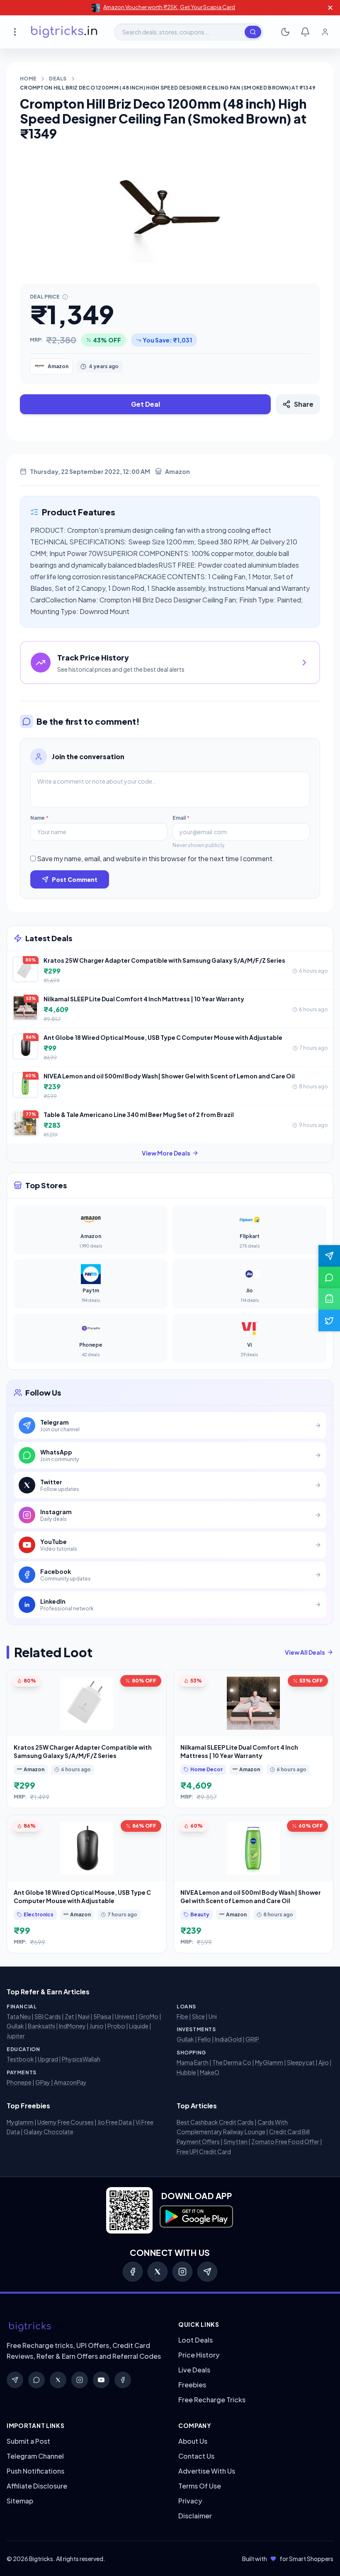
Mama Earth (193, 2062)
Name (39, 818)
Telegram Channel (35, 2456)
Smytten (236, 2141)
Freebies (192, 2385)
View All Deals (305, 1652)
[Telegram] (207, 2272)
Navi (84, 2016)
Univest (125, 2016)
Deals (58, 79)
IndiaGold (228, 2039)
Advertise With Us (207, 2471)
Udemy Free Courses (66, 2122)
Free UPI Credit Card (204, 2151)
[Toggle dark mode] (285, 32)
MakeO (210, 2072)
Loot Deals (195, 2340)
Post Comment (75, 879)
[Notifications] (305, 32)
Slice (198, 2016)
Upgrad (48, 2059)
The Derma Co (232, 2062)
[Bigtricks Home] (64, 32)
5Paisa (102, 2016)
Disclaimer (195, 2516)
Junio (97, 2026)
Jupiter (16, 2036)
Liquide (139, 2026)
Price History (199, 2355)
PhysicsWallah (81, 2059)
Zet (69, 2016)
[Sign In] (325, 32)
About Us (193, 2441)
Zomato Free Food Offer (285, 2141)
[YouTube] (101, 2380)
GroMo (148, 2016)
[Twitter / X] (158, 2272)
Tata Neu (19, 2016)
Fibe (182, 2016)
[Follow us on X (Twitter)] (329, 1321)
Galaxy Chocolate (49, 2132)
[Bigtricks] (84, 2327)
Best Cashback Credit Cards (215, 2122)
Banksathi (41, 2026)
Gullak (15, 2026)
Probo (116, 2026)
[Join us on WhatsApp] (329, 1277)
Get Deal (146, 404)
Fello (204, 2039)
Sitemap (20, 2501)
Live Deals (194, 2370)
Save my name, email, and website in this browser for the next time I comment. (156, 858)
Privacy (190, 2501)
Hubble (186, 2072)
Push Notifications (35, 2471)
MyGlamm (269, 2062)
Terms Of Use (200, 2486)
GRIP (252, 2039)
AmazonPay (70, 2082)
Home (28, 79)
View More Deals (166, 1153)
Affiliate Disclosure (37, 2486)
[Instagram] (182, 2272)
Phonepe (19, 2082)
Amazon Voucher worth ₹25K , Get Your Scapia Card (169, 7)
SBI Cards (48, 2016)
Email (181, 818)
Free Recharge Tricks (212, 2400)
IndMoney (72, 2026)
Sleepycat (301, 2062)
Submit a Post (28, 2441)
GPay (43, 2082)
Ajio (324, 2062)
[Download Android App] (329, 1299)
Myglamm (20, 2122)
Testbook (20, 2059)
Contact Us (196, 2456)
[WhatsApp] (36, 2380)
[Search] (253, 32)
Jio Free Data (115, 2122)
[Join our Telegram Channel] (329, 1256)
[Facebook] (133, 2272)
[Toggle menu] (15, 32)
